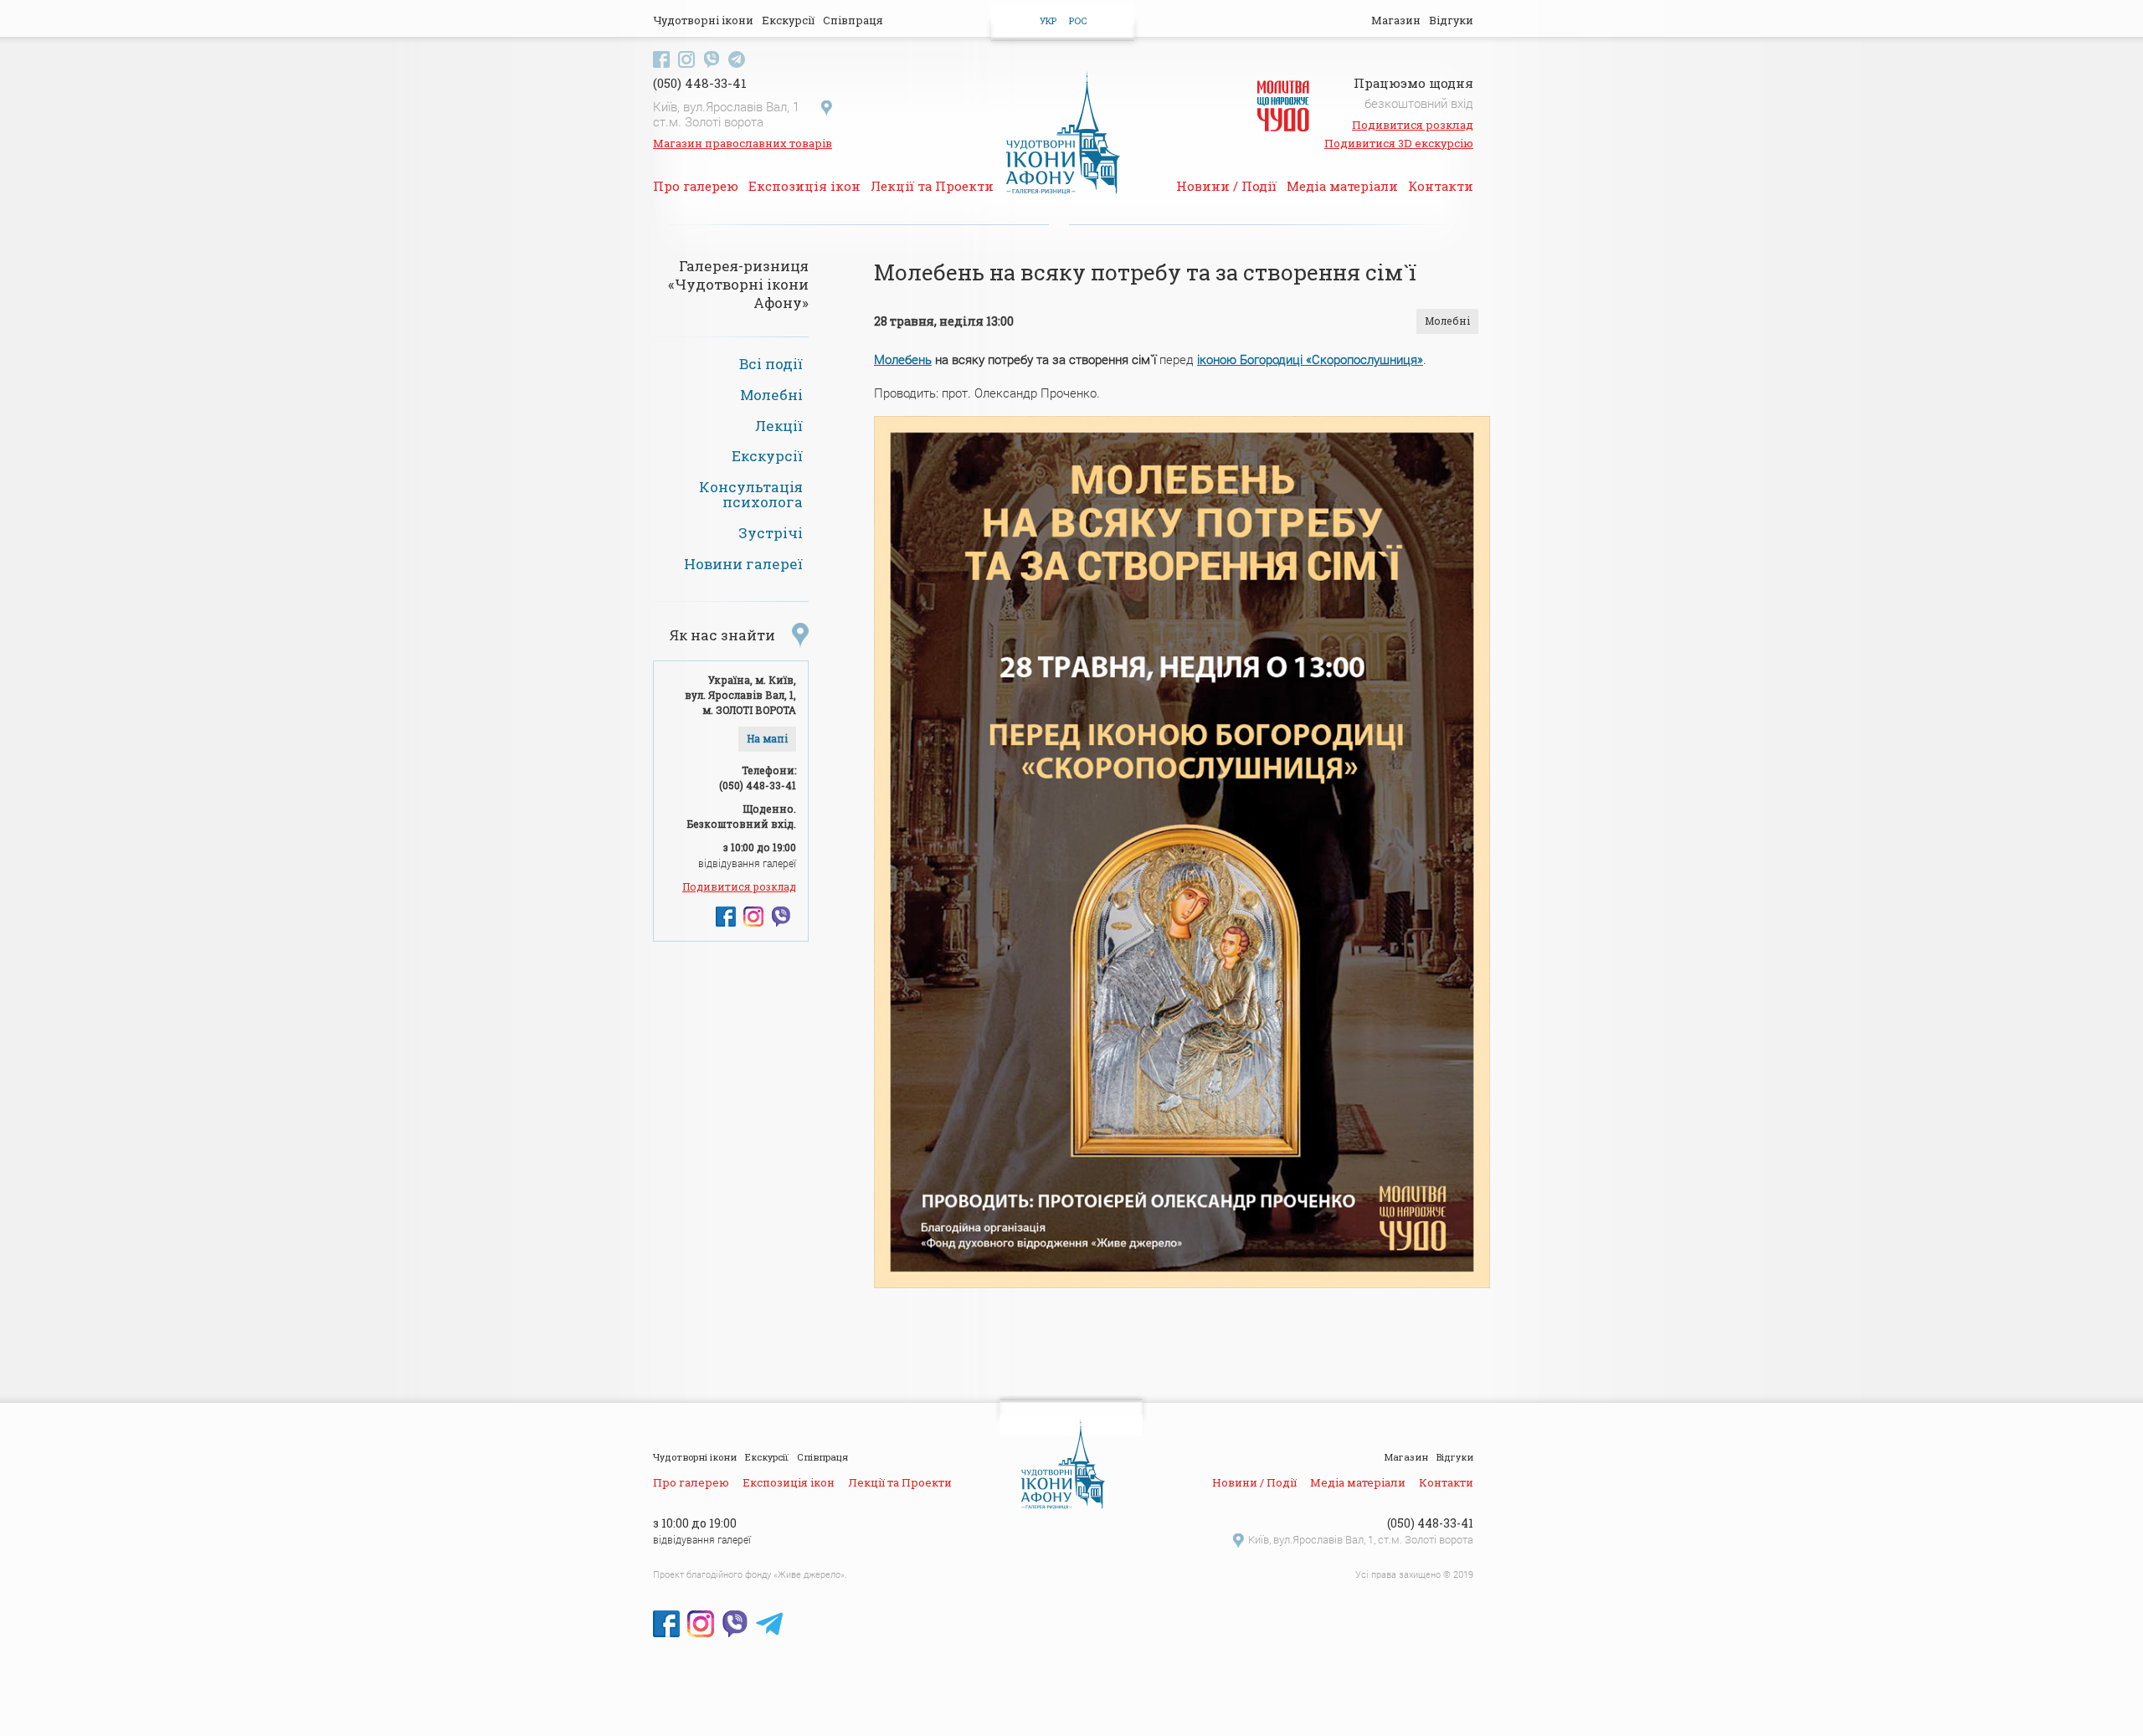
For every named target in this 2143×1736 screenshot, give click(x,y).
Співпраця (853, 20)
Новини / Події (1226, 186)
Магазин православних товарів (743, 143)
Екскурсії (788, 20)
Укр (1048, 21)
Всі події (771, 364)
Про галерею (696, 186)
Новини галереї (743, 564)
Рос (1078, 21)
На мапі (767, 739)
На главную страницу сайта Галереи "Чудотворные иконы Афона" (1063, 131)
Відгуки (1451, 20)
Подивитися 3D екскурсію (1399, 143)
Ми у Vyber (712, 59)
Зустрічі (771, 533)
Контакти (1441, 186)
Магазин (1396, 20)
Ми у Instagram (686, 59)
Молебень (903, 359)
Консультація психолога (751, 495)
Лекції (779, 426)
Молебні (771, 395)
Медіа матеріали (1342, 186)
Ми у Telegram (737, 59)
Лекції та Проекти (932, 186)
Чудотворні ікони (703, 20)
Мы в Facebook (726, 917)
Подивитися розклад (1413, 125)
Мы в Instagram (753, 917)
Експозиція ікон (804, 186)
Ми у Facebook (661, 59)
